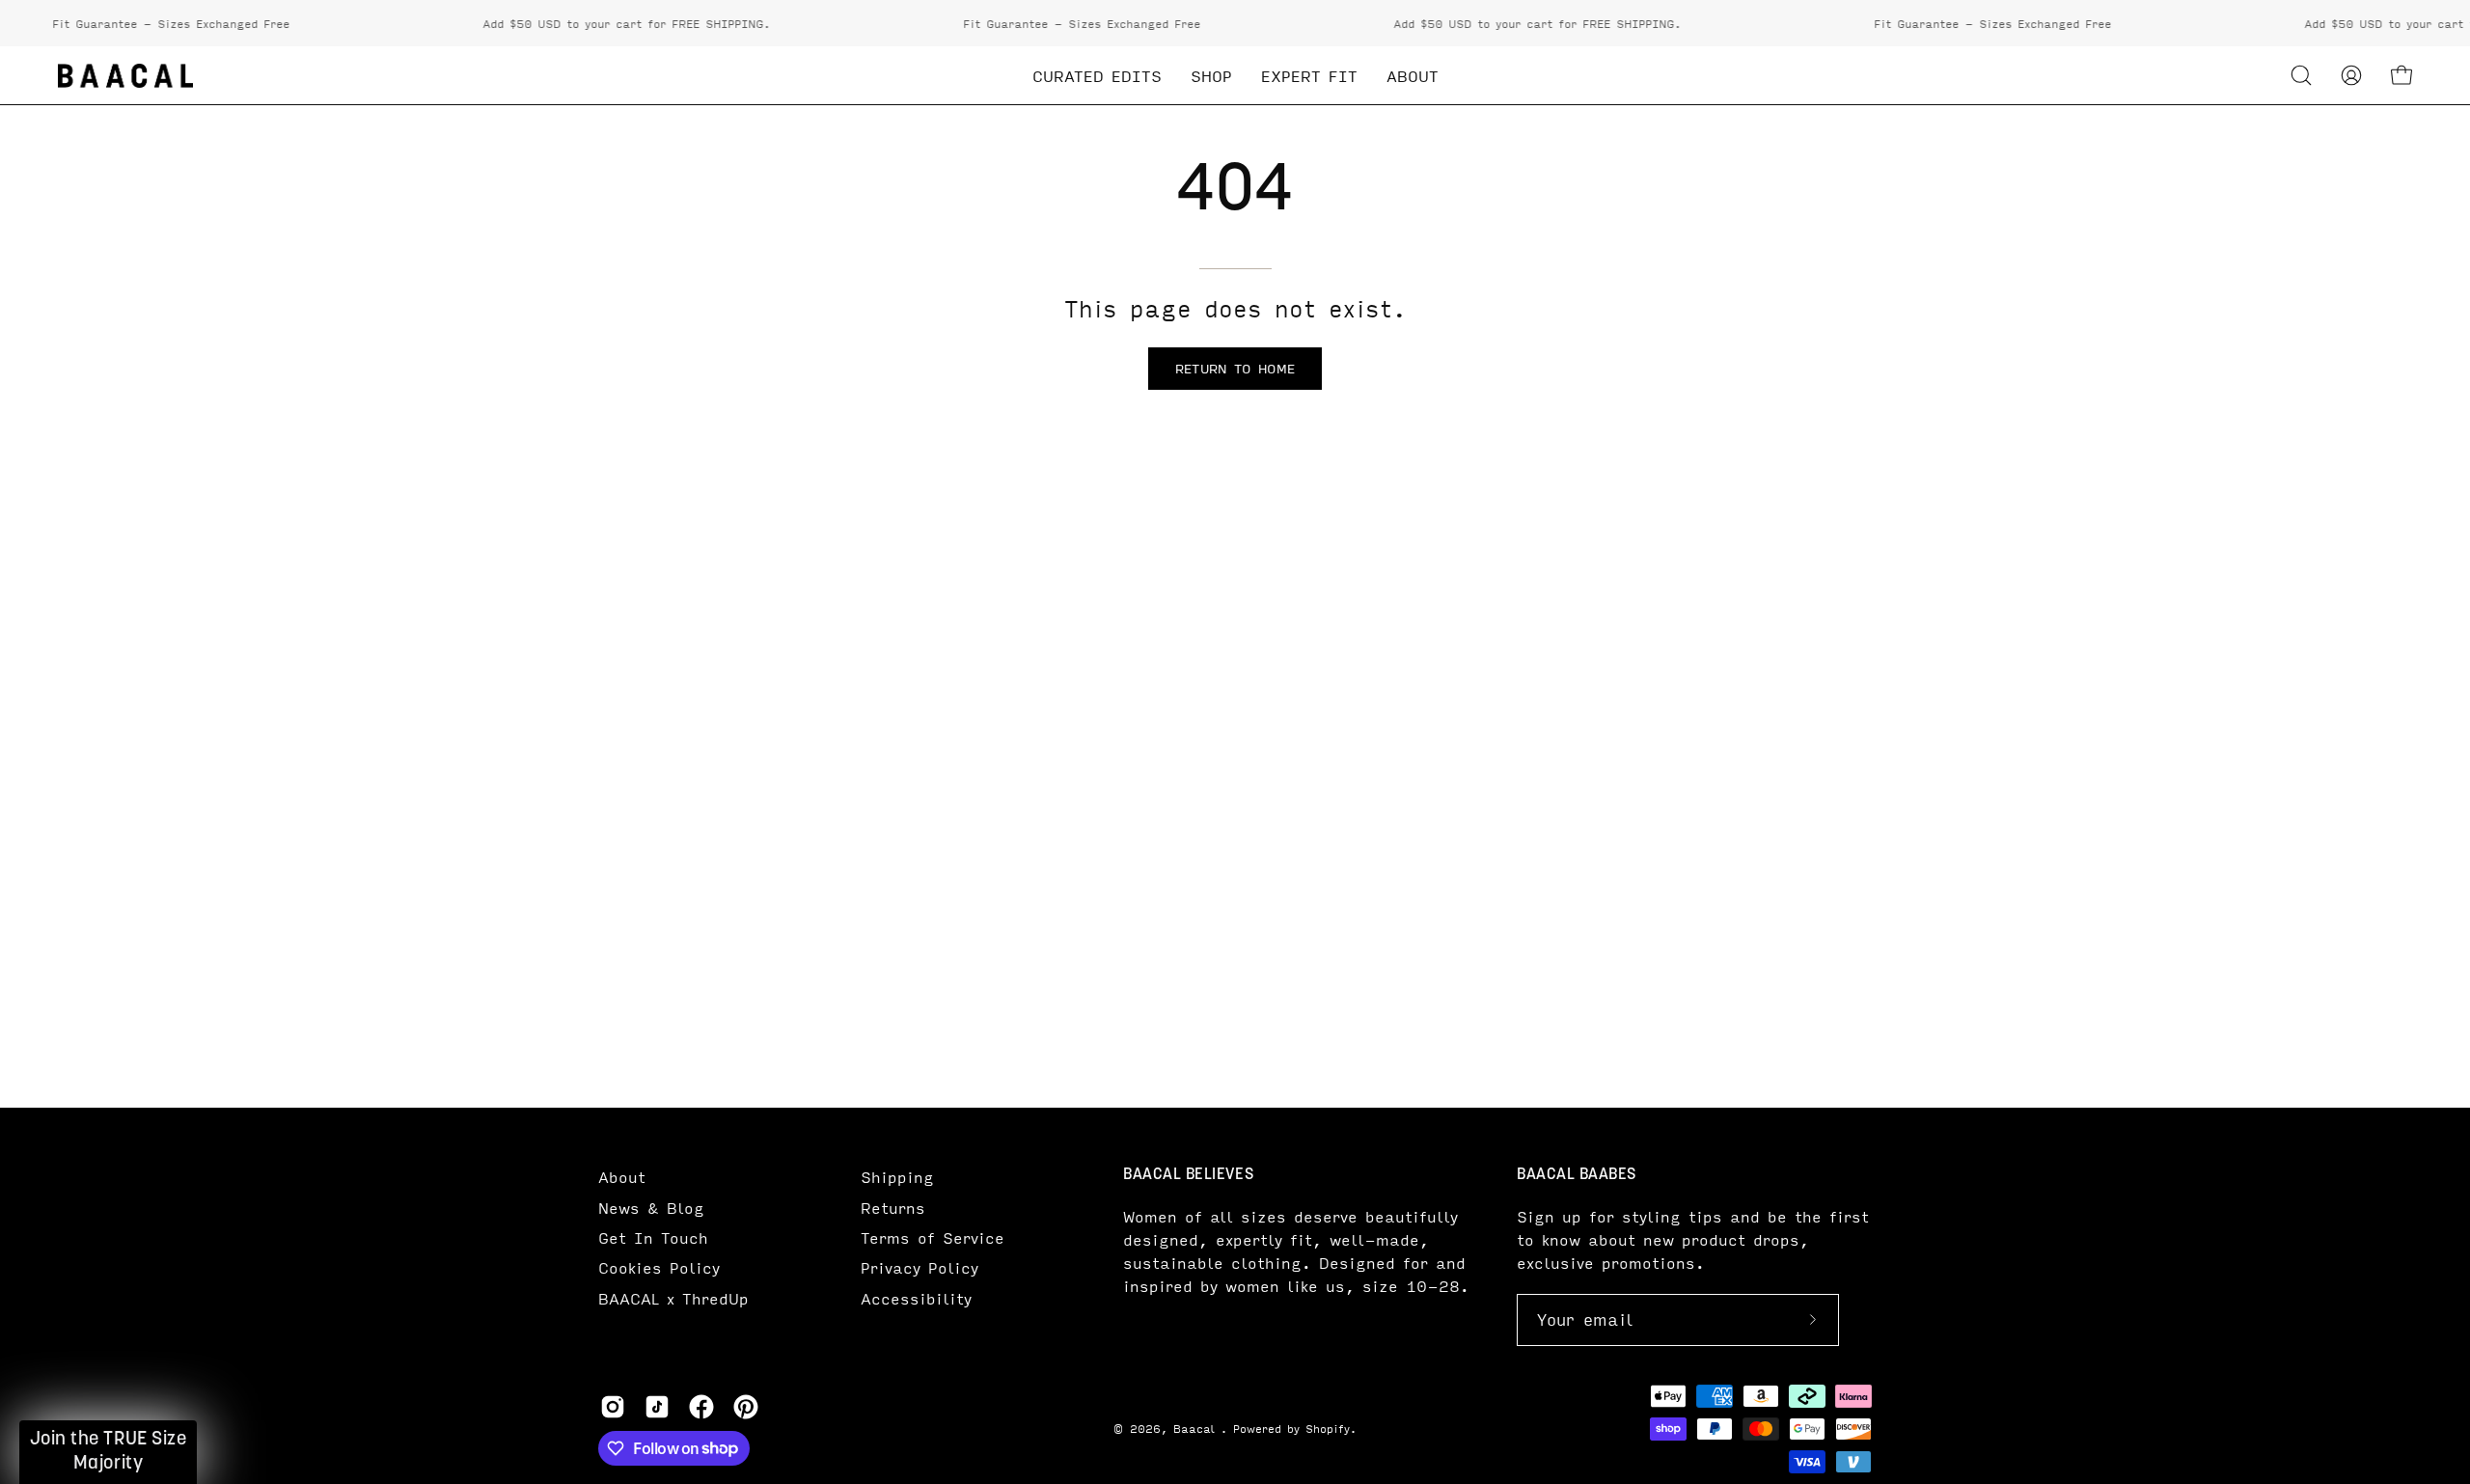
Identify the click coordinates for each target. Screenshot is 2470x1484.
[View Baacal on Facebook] (701, 1407)
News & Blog (651, 1208)
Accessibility (916, 1298)
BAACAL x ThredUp (673, 1298)
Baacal (1197, 1428)
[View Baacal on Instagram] (613, 1407)
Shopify (1328, 1428)
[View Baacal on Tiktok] (657, 1407)
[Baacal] (125, 76)
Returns (893, 1208)
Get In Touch (653, 1237)
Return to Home (1235, 368)
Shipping (897, 1177)
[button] (2301, 75)
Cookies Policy (659, 1267)
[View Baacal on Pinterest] (746, 1407)
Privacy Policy (919, 1267)
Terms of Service (933, 1237)
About (622, 1177)
